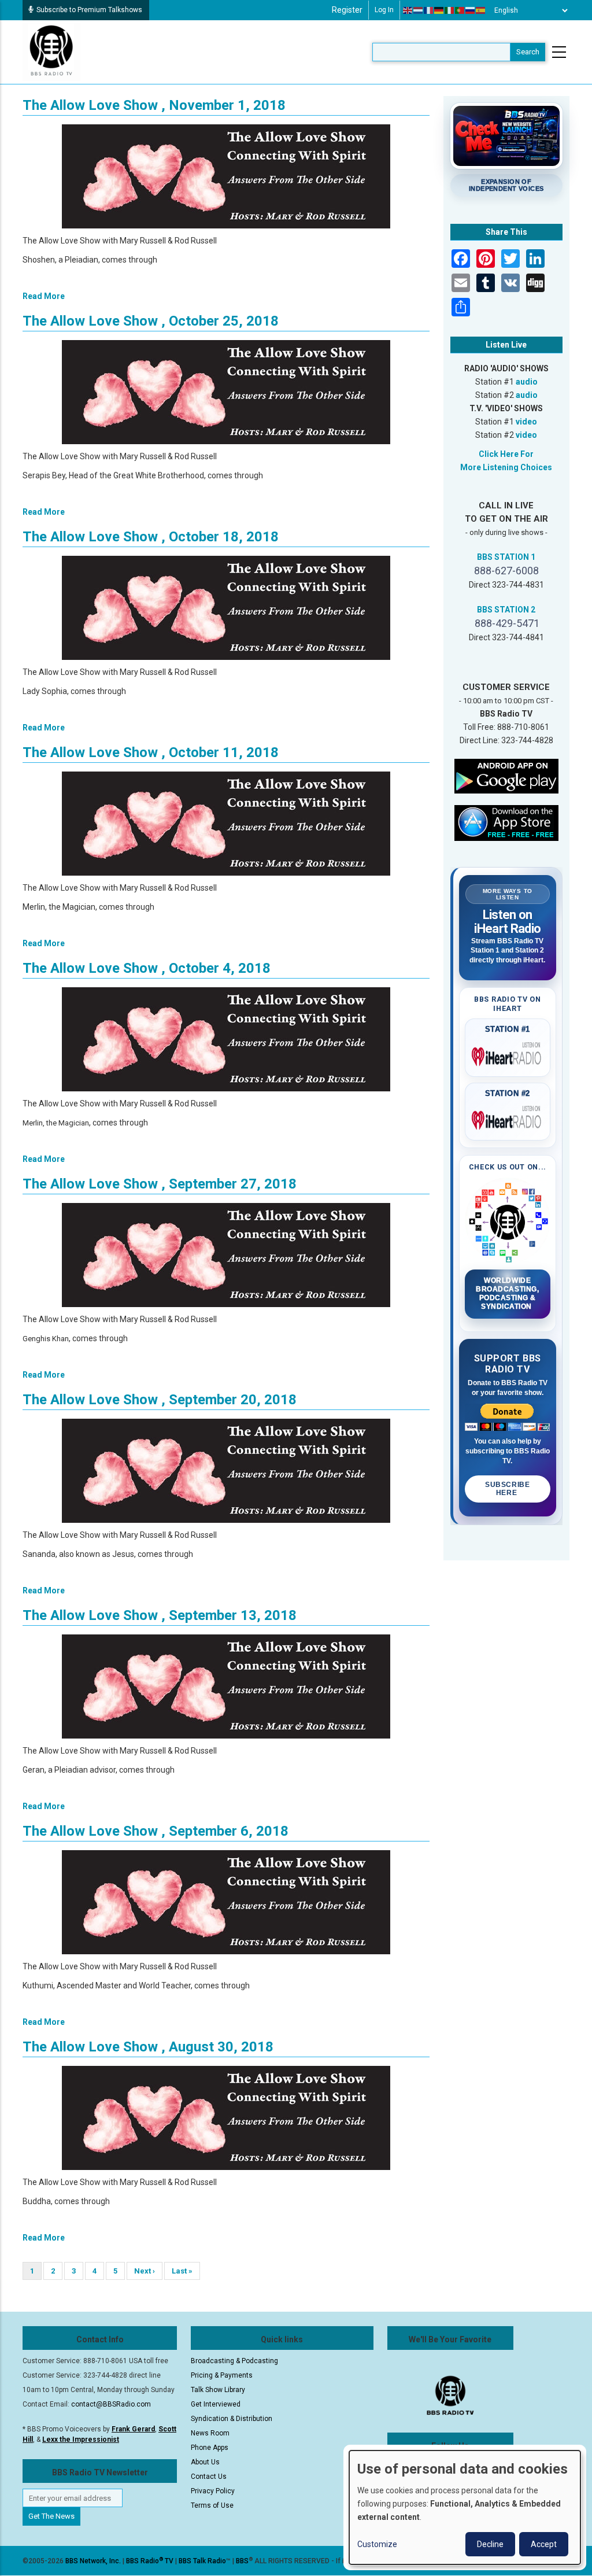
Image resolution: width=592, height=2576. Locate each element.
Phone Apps (210, 2448)
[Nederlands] (419, 10)
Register (347, 10)
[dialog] (465, 2507)
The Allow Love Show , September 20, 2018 (160, 1400)
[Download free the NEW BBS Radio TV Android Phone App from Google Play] (506, 776)
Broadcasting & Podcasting (234, 2361)
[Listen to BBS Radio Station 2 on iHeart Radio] (508, 1118)
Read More (44, 296)
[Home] (51, 51)
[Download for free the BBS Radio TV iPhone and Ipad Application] (506, 822)
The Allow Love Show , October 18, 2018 (151, 537)
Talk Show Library (218, 2390)
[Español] (481, 10)
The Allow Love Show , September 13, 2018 (160, 1615)
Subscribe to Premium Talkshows (89, 10)
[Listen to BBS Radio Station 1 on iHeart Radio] (508, 1054)
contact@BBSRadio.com (111, 2404)
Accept (544, 2544)
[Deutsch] (439, 10)
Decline (490, 2544)
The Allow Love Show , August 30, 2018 (148, 2047)
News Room (210, 2433)
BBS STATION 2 (506, 610)
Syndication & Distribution (232, 2419)
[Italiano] (450, 10)
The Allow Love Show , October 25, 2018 (151, 321)
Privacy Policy (213, 2491)
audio (527, 382)
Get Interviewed (216, 2404)
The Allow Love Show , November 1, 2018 (154, 105)
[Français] (429, 10)
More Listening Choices (506, 467)
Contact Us (209, 2477)
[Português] (460, 10)
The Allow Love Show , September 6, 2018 (156, 1831)
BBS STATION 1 (506, 557)
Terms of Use (212, 2505)
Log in (384, 10)
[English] (408, 10)
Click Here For (506, 454)
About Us (205, 2462)
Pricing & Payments (222, 2375)
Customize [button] (377, 2544)
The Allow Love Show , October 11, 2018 (151, 752)
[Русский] (471, 10)
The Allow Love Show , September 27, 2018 (160, 1184)
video (526, 422)
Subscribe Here (507, 1489)
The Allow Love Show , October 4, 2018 (147, 968)
